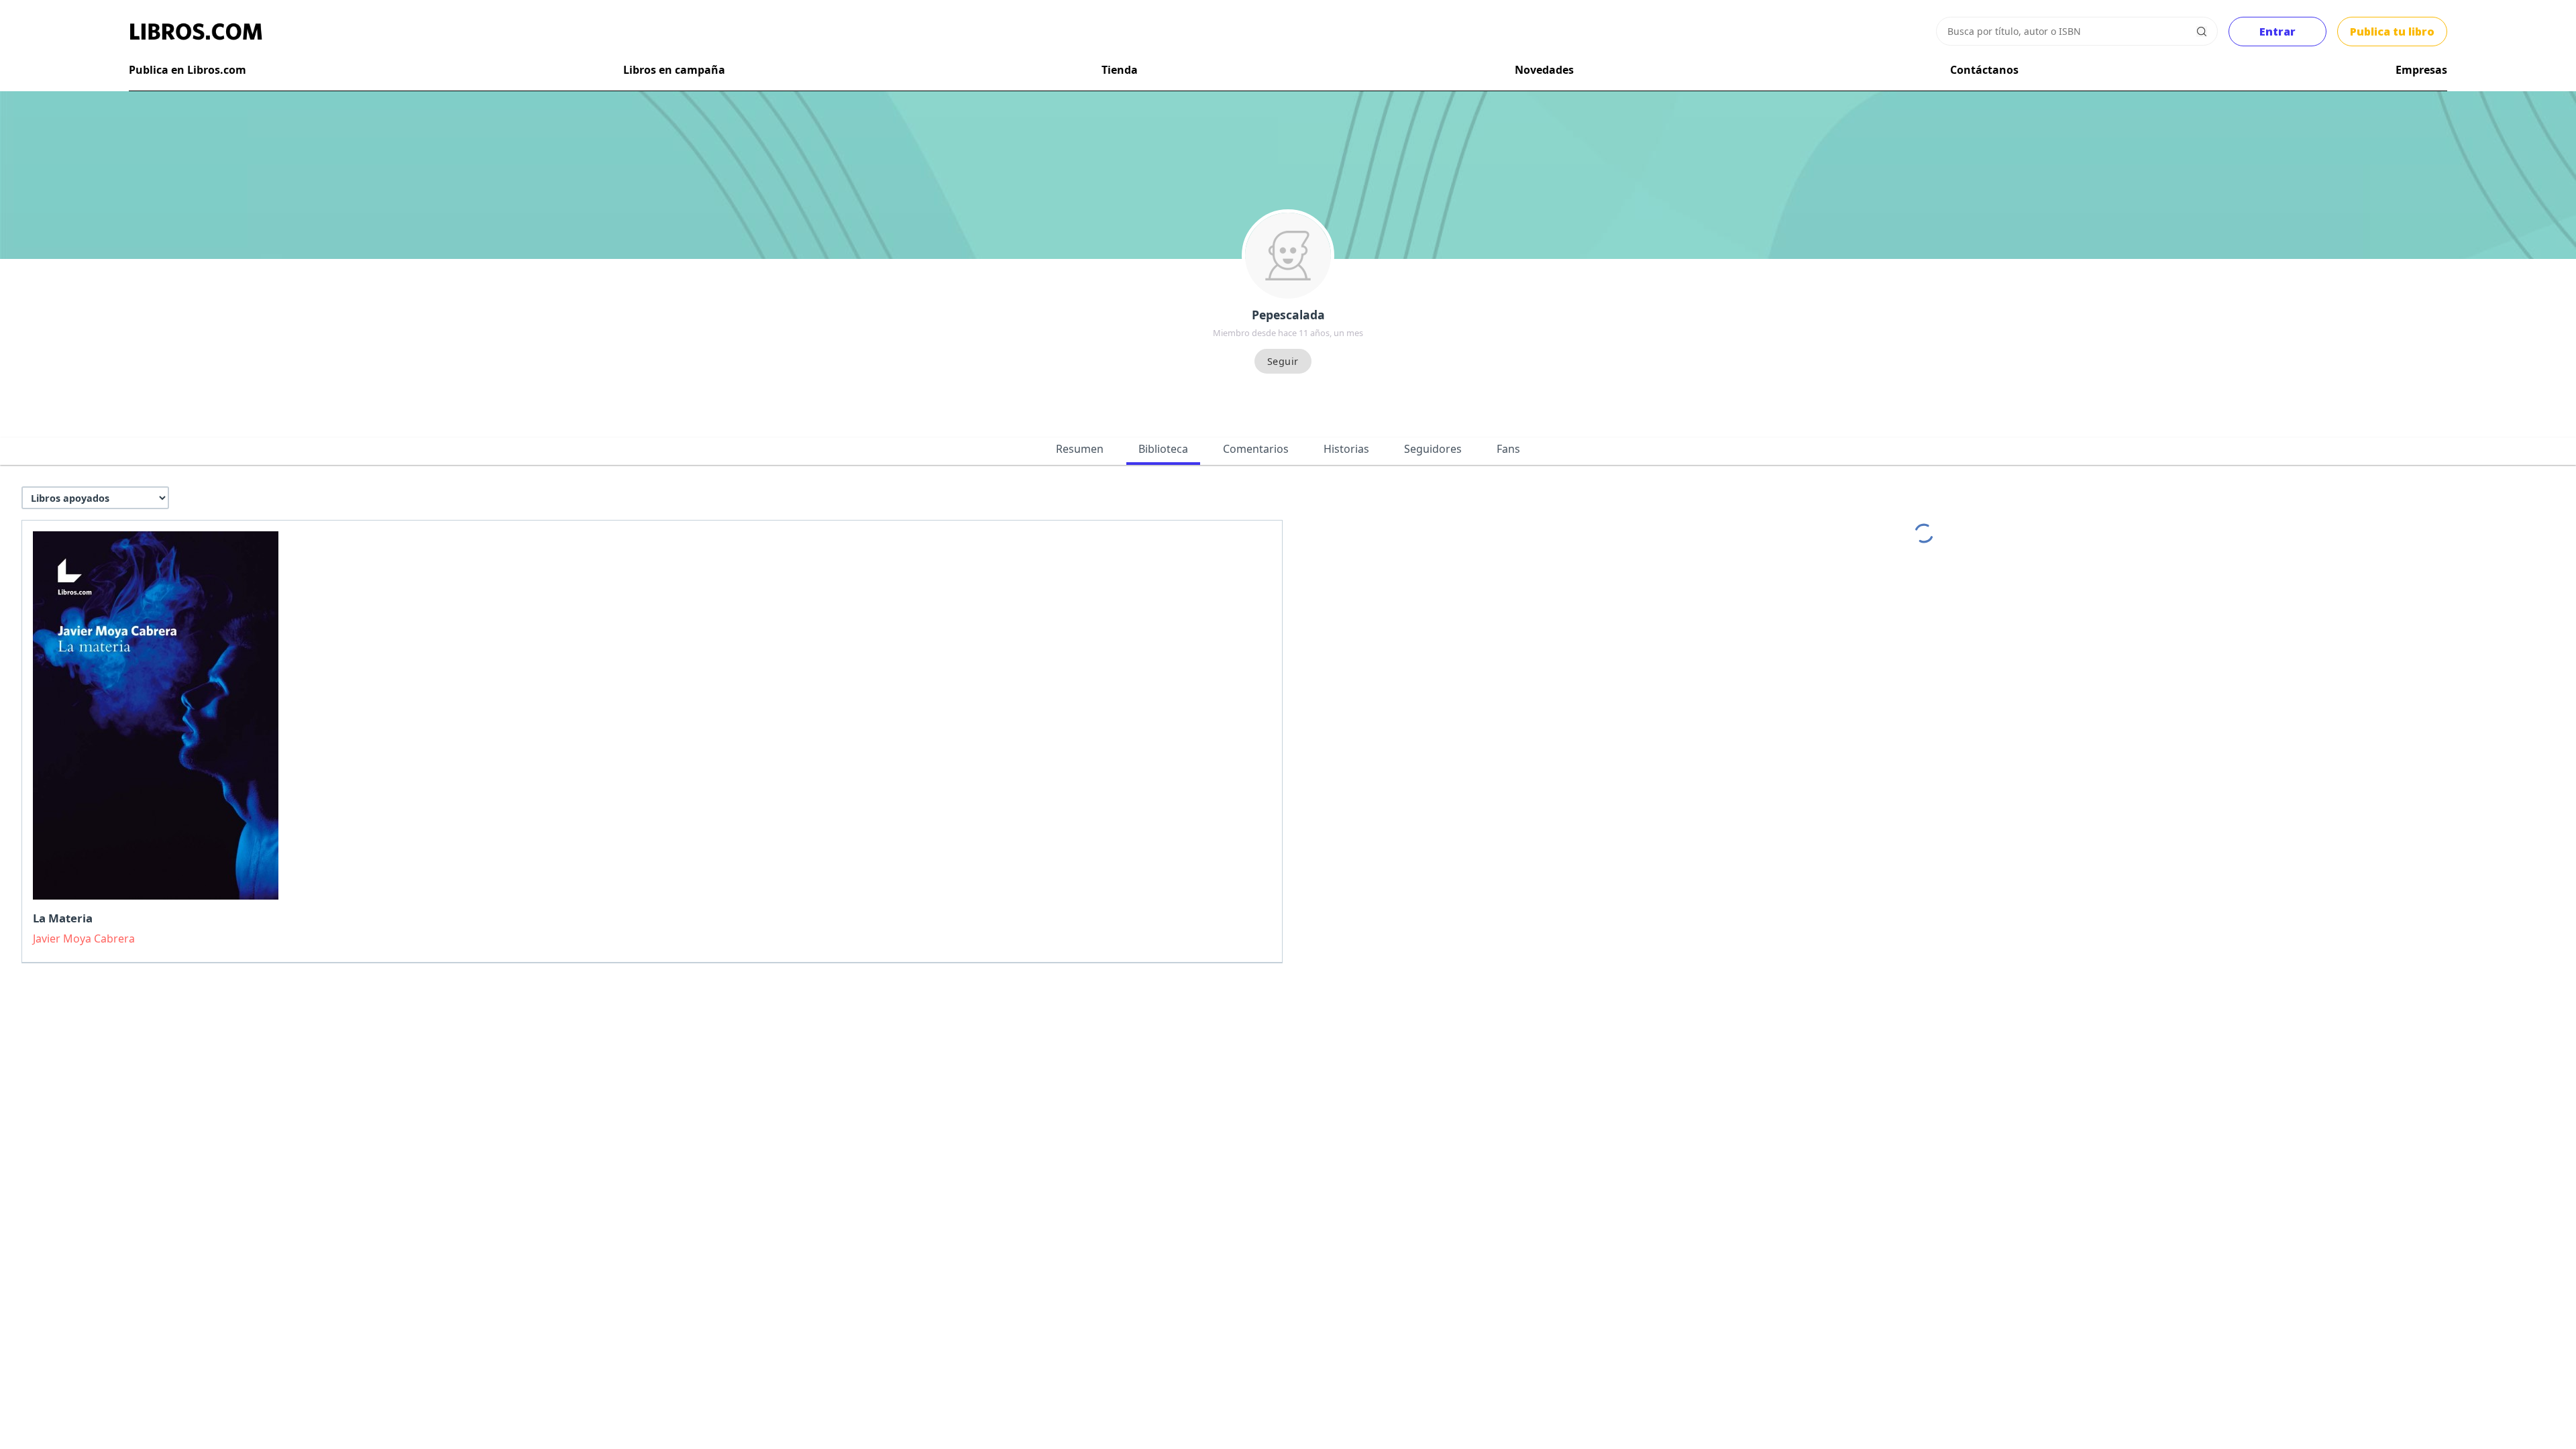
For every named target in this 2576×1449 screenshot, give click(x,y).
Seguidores (1433, 449)
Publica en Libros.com (187, 70)
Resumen (1080, 449)
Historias (1346, 449)
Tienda (1120, 70)
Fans (1508, 449)
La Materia (63, 918)
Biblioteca (1163, 449)
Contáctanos (1984, 70)
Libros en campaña (674, 70)
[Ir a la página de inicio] (196, 32)
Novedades (1544, 70)
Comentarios (1256, 449)
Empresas (2421, 70)
